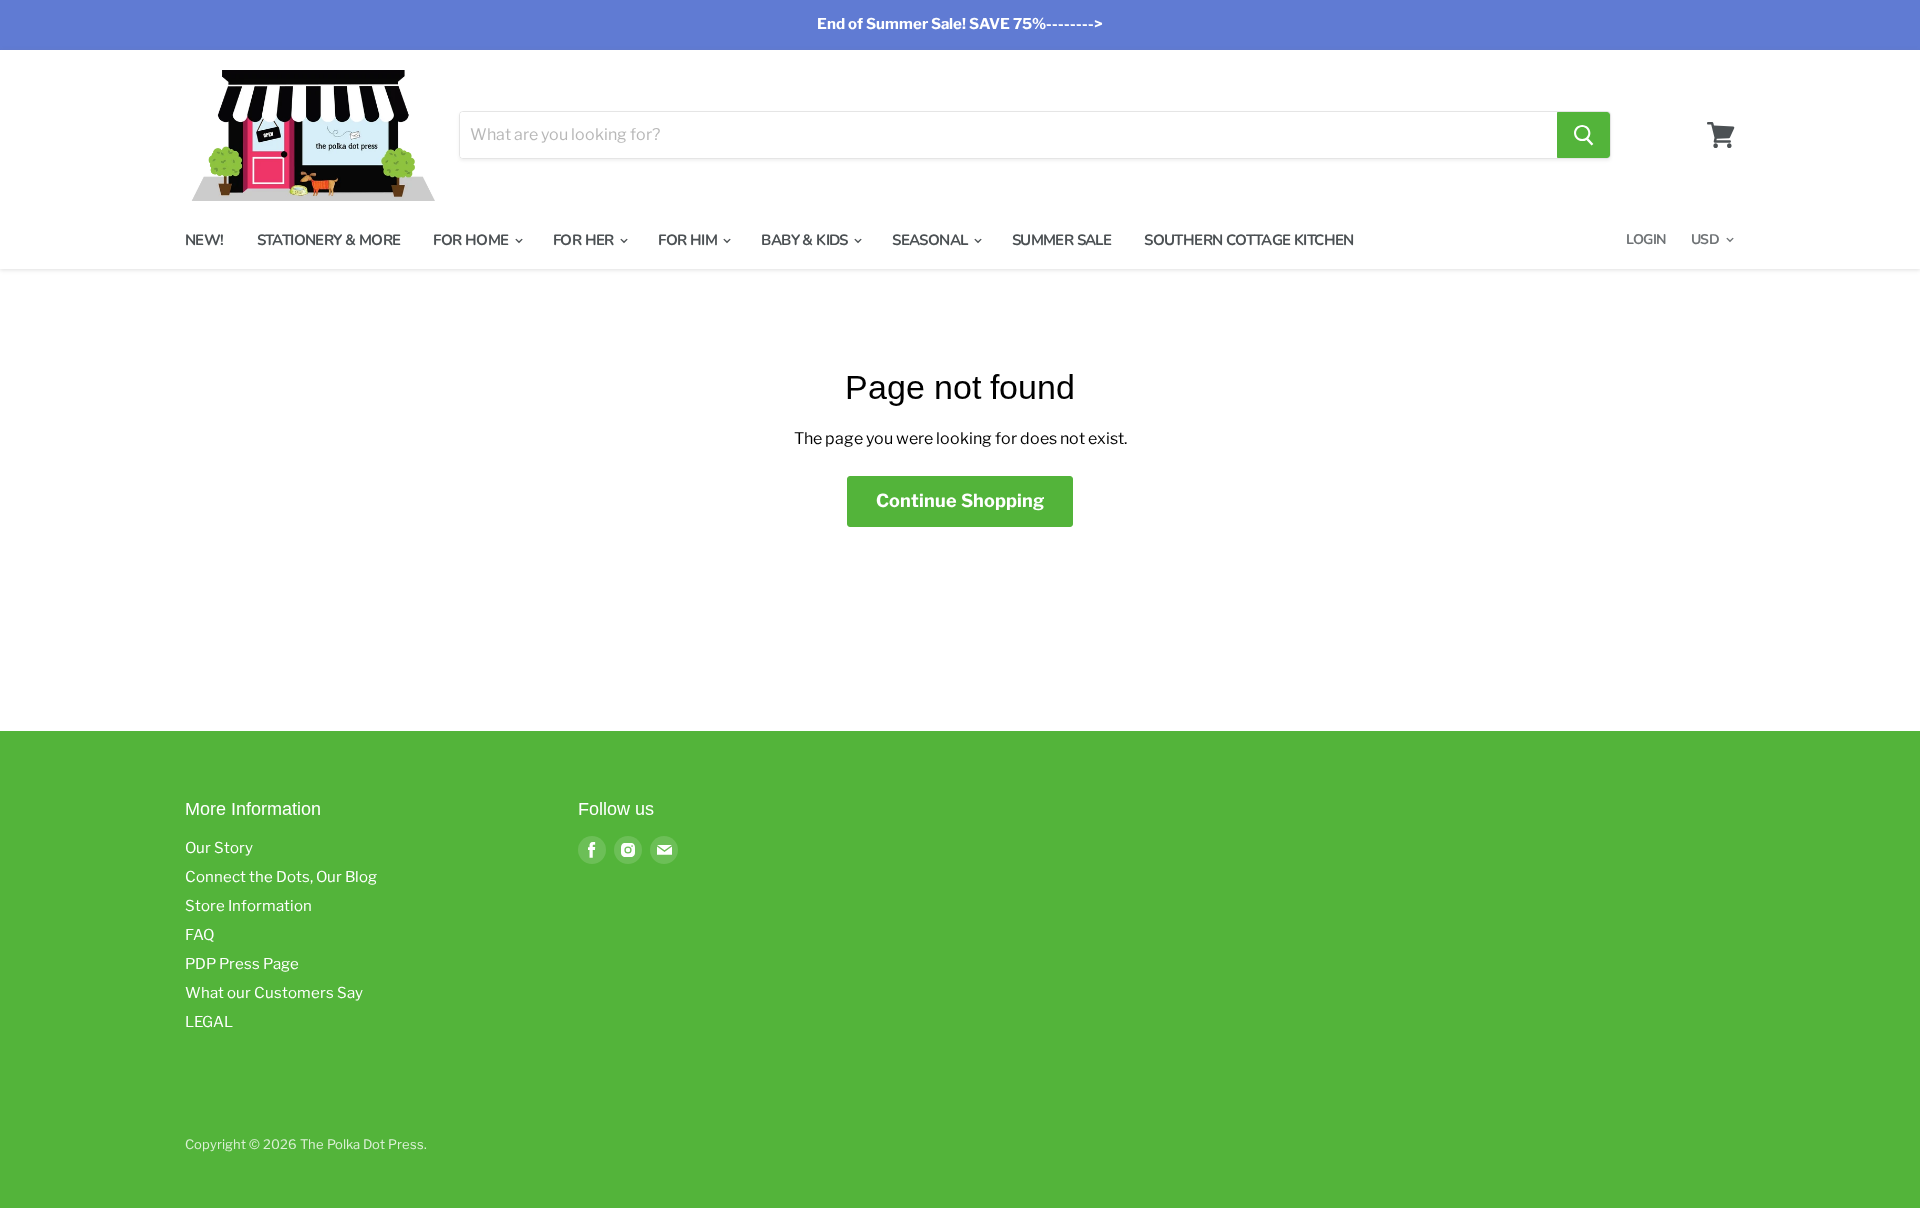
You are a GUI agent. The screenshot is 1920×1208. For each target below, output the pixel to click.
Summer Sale (1061, 240)
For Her (585, 240)
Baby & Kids (806, 240)
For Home (472, 240)
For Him (689, 240)
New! (204, 240)
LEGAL (209, 1022)
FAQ (199, 935)
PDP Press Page (242, 964)
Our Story (219, 848)
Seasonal (931, 240)
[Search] (1583, 135)
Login (1645, 239)
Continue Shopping (960, 500)
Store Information (248, 906)
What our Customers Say (274, 993)
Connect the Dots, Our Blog (281, 877)
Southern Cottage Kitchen (1249, 240)
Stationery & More (329, 240)
